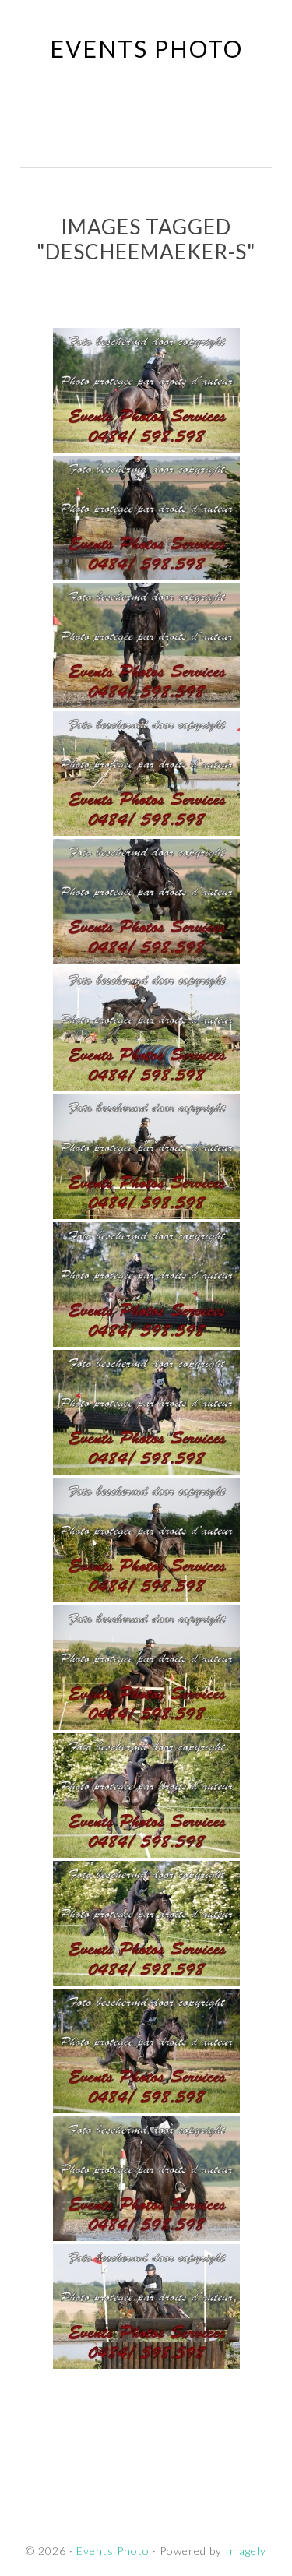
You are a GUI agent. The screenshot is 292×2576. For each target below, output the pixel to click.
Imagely (246, 2551)
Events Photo (146, 48)
